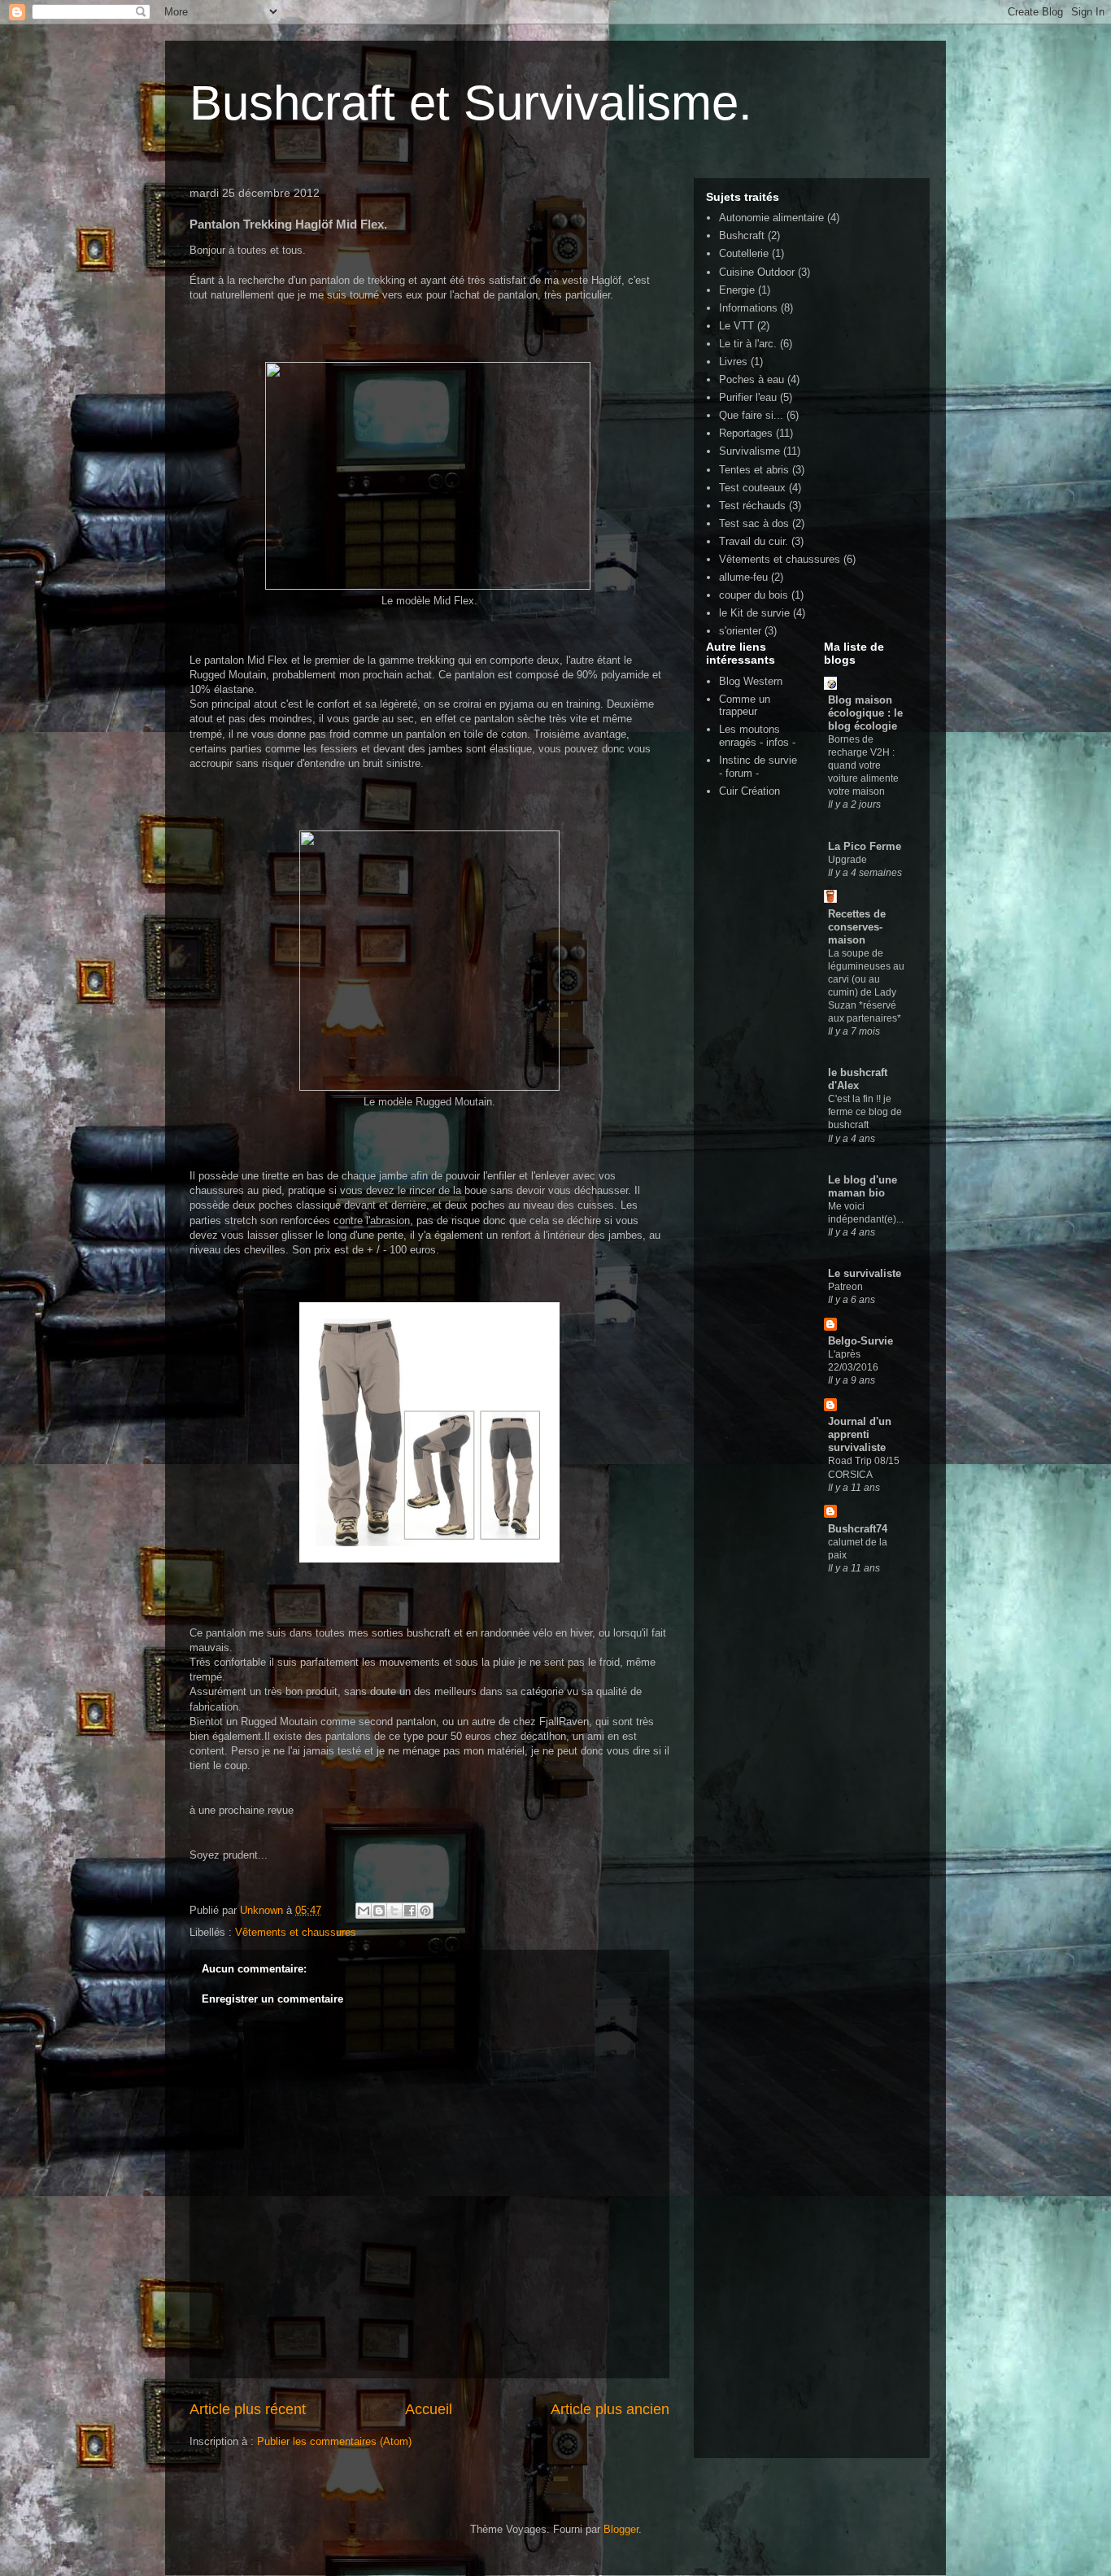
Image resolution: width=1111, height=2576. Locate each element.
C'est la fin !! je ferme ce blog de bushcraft (865, 1112)
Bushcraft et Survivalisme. (471, 103)
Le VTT (736, 326)
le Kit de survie (754, 613)
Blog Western (751, 681)
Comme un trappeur (745, 706)
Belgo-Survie (860, 1341)
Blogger (621, 2529)
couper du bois (754, 595)
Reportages (746, 433)
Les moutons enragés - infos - (757, 736)
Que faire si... (751, 415)
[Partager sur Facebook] (410, 1911)
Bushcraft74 (858, 1529)
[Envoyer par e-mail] (364, 1911)
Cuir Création (749, 791)
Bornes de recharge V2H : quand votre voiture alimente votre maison (863, 765)
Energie (737, 290)
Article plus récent (248, 2409)
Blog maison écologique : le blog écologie (865, 713)
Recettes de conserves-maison (857, 927)
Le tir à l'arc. (748, 344)
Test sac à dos (754, 523)
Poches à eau (752, 379)
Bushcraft (742, 235)
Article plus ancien (610, 2409)
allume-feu (743, 577)
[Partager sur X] (394, 1911)
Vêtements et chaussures (296, 1932)
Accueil (429, 2409)
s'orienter (740, 631)
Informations (748, 308)
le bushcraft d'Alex (858, 1079)
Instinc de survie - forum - (758, 767)
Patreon (845, 1287)
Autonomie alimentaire (771, 218)
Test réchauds (752, 506)
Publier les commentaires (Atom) (334, 2441)
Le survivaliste (865, 1273)
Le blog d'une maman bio (863, 1186)
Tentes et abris (754, 470)
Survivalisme (749, 451)
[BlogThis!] (379, 1911)
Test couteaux (752, 488)
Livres (733, 362)
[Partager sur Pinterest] (425, 1911)
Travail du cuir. (754, 541)
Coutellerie (744, 253)
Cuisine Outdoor (757, 272)
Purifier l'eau (748, 397)
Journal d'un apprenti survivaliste (860, 1434)
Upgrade (847, 860)
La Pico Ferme (865, 846)
